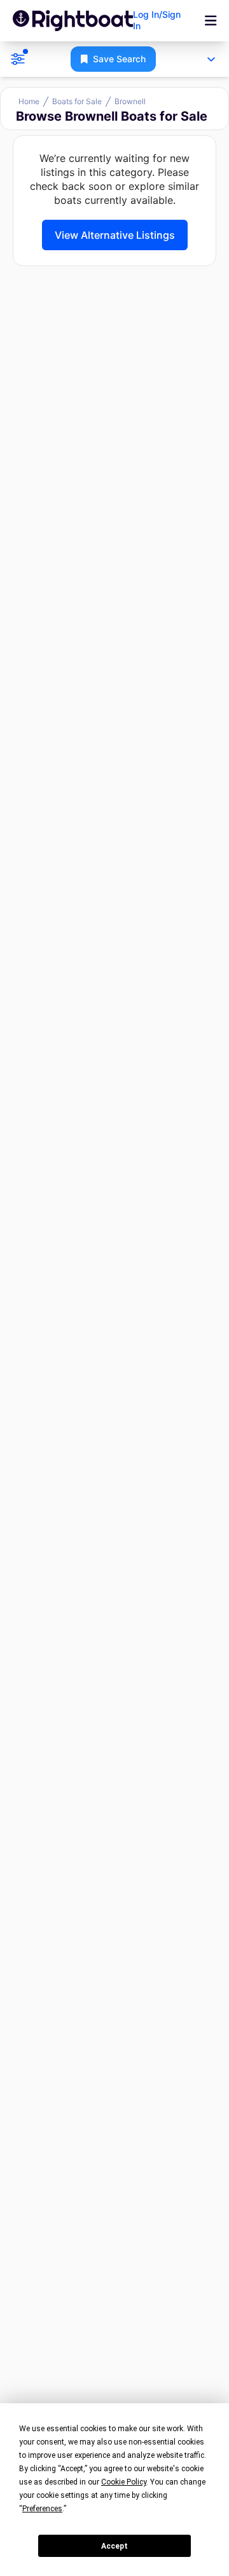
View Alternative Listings (115, 235)
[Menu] (211, 21)
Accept (114, 2546)
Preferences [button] (42, 2509)
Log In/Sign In (157, 20)
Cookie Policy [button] (124, 2482)
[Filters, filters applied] (18, 59)
